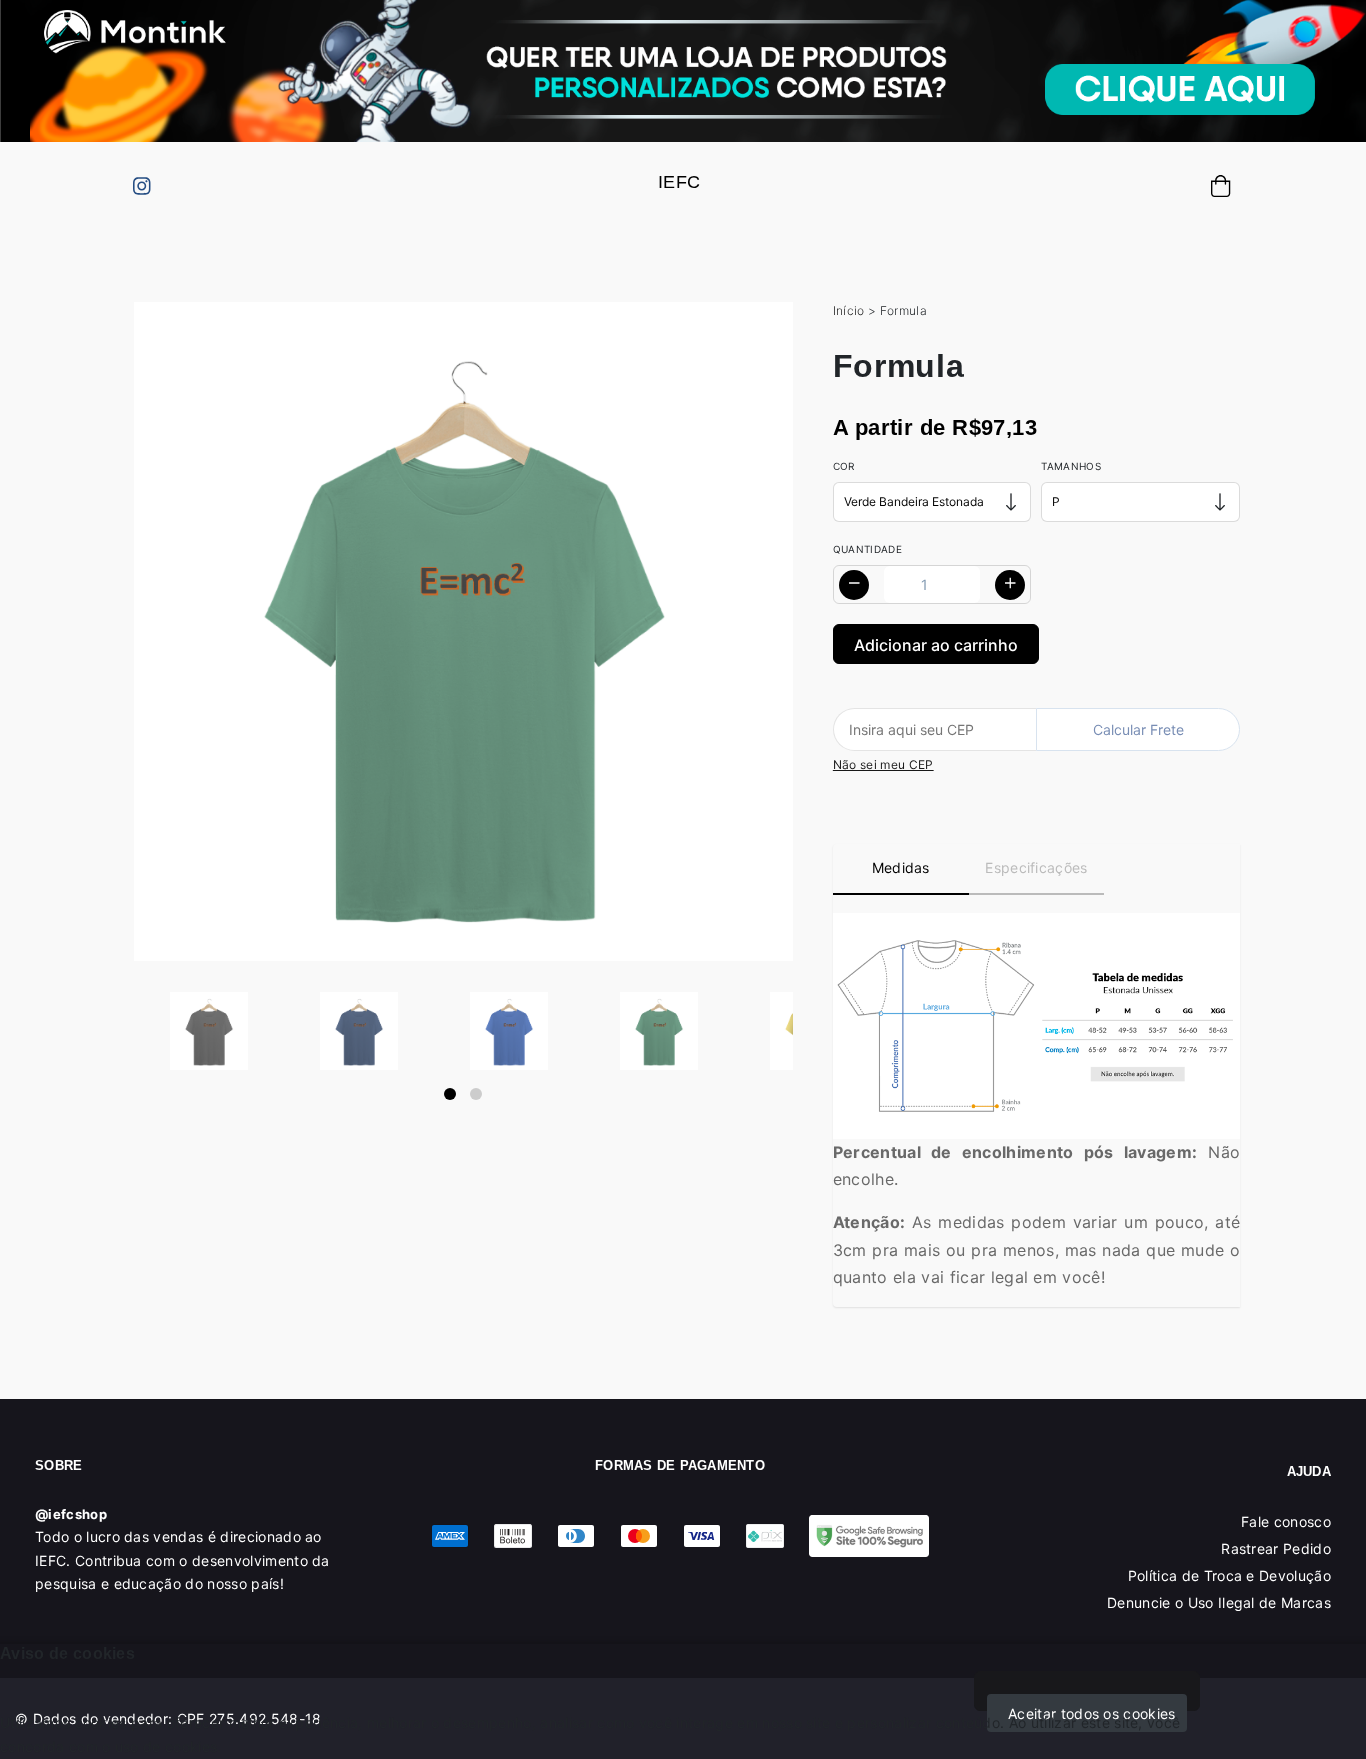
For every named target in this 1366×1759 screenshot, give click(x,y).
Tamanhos (1071, 466)
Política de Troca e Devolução (1229, 1575)
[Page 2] (476, 1094)
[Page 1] (450, 1094)
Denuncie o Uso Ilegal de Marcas (1219, 1602)
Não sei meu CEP (883, 764)
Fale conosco (1286, 1521)
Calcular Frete (1138, 729)
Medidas (901, 867)
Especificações (1036, 867)
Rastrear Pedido (1276, 1548)
